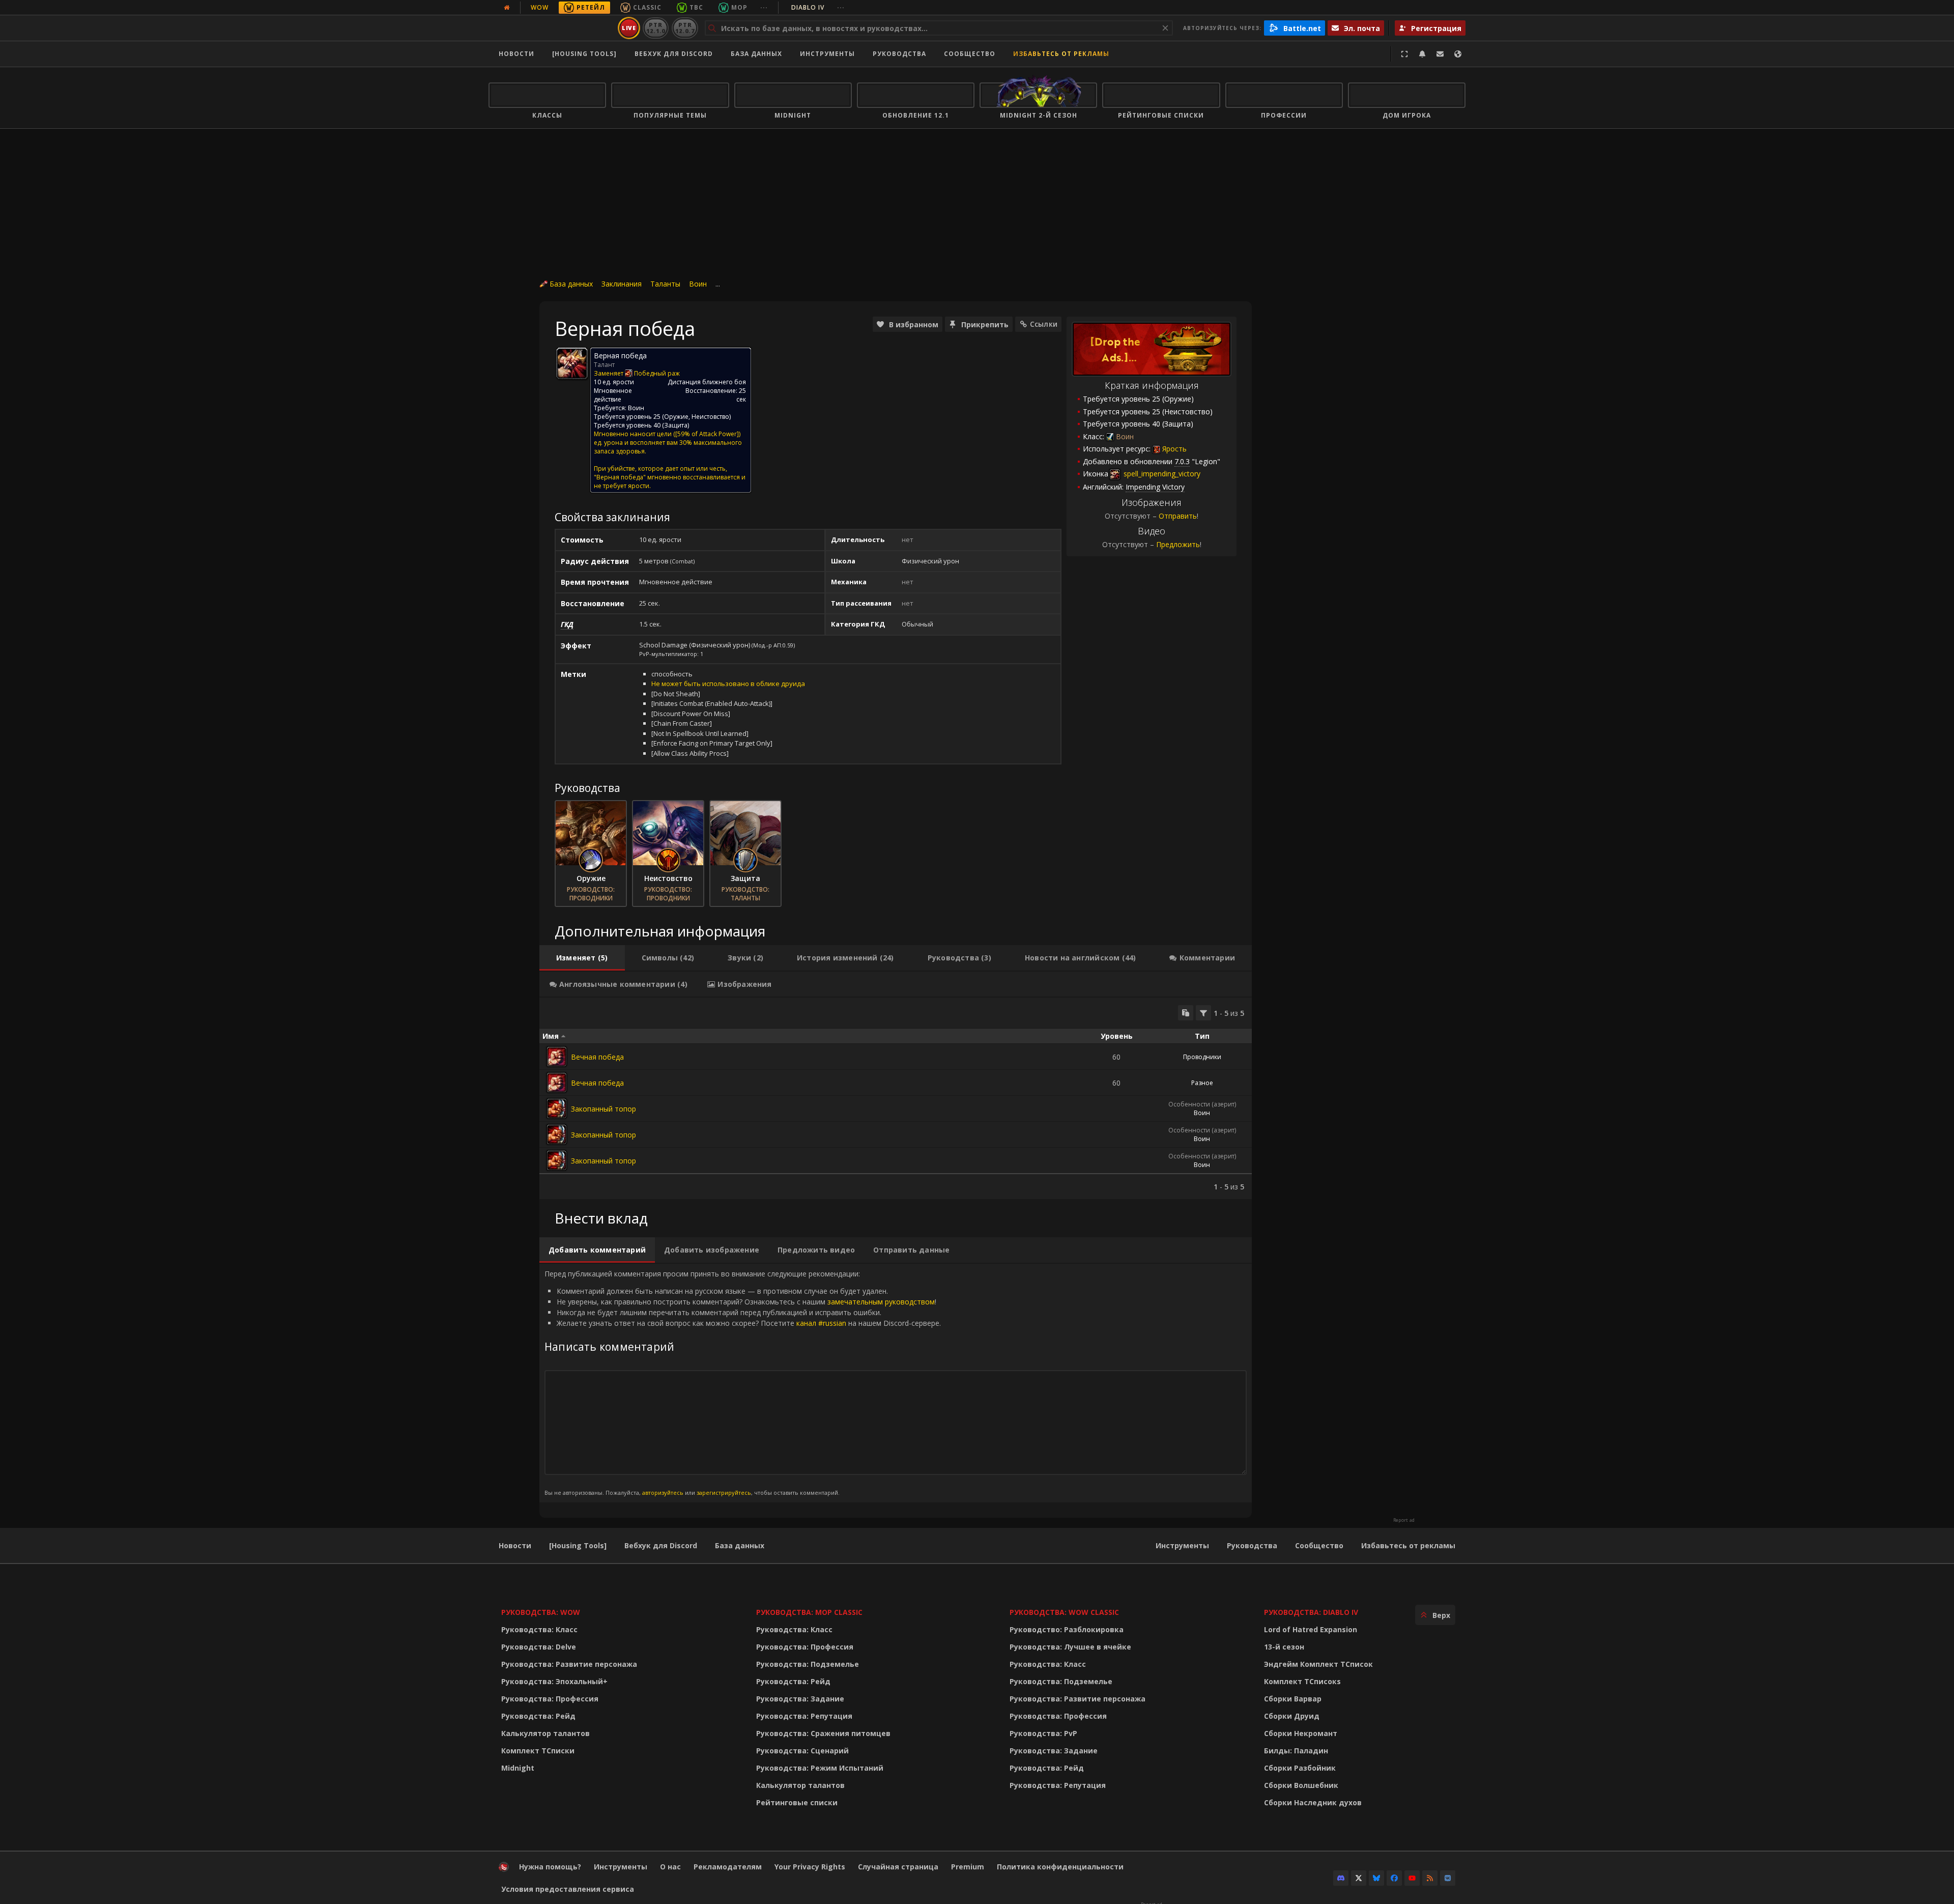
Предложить (1178, 544)
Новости (516, 54)
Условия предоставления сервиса (568, 1889)
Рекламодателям (728, 1867)
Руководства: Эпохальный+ (554, 1681)
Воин (698, 284)
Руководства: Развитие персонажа (569, 1664)
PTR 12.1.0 (656, 28)
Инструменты (1182, 1545)
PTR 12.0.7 (685, 28)
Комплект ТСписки (538, 1751)
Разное (1202, 1083)
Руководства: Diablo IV (1311, 1612)
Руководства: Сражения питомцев (823, 1733)
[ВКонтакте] (1448, 1878)
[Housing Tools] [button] (584, 54)
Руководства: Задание (800, 1699)
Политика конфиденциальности (1060, 1867)
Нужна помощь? (550, 1867)
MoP (739, 7)
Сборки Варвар (1293, 1699)
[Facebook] (1394, 1878)
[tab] (582, 958)
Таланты (665, 284)
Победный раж (657, 373)
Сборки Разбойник (1300, 1768)
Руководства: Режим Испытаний (820, 1768)
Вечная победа (597, 1057)
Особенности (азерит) (1202, 1104)
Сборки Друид (1292, 1716)
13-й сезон (1284, 1647)
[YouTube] (1412, 1878)
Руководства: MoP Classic (809, 1612)
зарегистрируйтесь (724, 1493)
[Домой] (551, 28)
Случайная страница (898, 1867)
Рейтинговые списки (797, 1802)
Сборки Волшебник (1301, 1785)
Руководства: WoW (541, 1612)
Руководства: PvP (1043, 1733)
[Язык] (1458, 54)
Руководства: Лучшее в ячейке (1070, 1647)
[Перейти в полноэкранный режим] (1404, 54)
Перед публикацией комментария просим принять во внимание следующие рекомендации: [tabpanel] (743, 1383)
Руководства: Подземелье (808, 1664)
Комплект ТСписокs (1302, 1681)
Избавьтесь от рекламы (1061, 54)
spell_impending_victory (1161, 474)
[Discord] (1341, 1878)
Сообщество (970, 54)
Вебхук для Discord (674, 54)
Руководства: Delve (539, 1647)
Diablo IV (818, 7)
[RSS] (1430, 1878)
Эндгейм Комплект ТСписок (1318, 1664)
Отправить (1178, 516)
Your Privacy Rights (810, 1867)
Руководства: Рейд (538, 1716)
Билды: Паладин (1296, 1751)
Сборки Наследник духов (1313, 1802)
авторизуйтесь (663, 1493)
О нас (670, 1867)
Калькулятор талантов (545, 1733)
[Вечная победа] (557, 1057)
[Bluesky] (1376, 1878)
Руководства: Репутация (804, 1716)
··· (764, 7)
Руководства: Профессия (550, 1699)
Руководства (899, 54)
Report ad (1404, 1520)
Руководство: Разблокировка (1067, 1629)
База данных (756, 54)
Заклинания (622, 284)
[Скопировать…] (1186, 1013)
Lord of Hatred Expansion (1311, 1629)
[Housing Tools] (578, 1545)
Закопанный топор (604, 1109)
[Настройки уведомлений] (1422, 54)
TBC (696, 7)
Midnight (518, 1768)
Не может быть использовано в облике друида (728, 684)
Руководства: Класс (539, 1629)
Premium (968, 1867)
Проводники (1202, 1057)
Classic (647, 7)
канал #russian (821, 1323)
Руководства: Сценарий (802, 1751)
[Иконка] (572, 363)
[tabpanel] (896, 1098)
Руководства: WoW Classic (1064, 1612)
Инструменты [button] (827, 54)
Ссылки (1044, 324)
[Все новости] (507, 8)
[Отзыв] (1440, 54)
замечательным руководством (881, 1302)
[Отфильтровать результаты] (1203, 1013)
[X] (1359, 1878)
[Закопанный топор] (557, 1109)
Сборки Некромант (1301, 1733)
